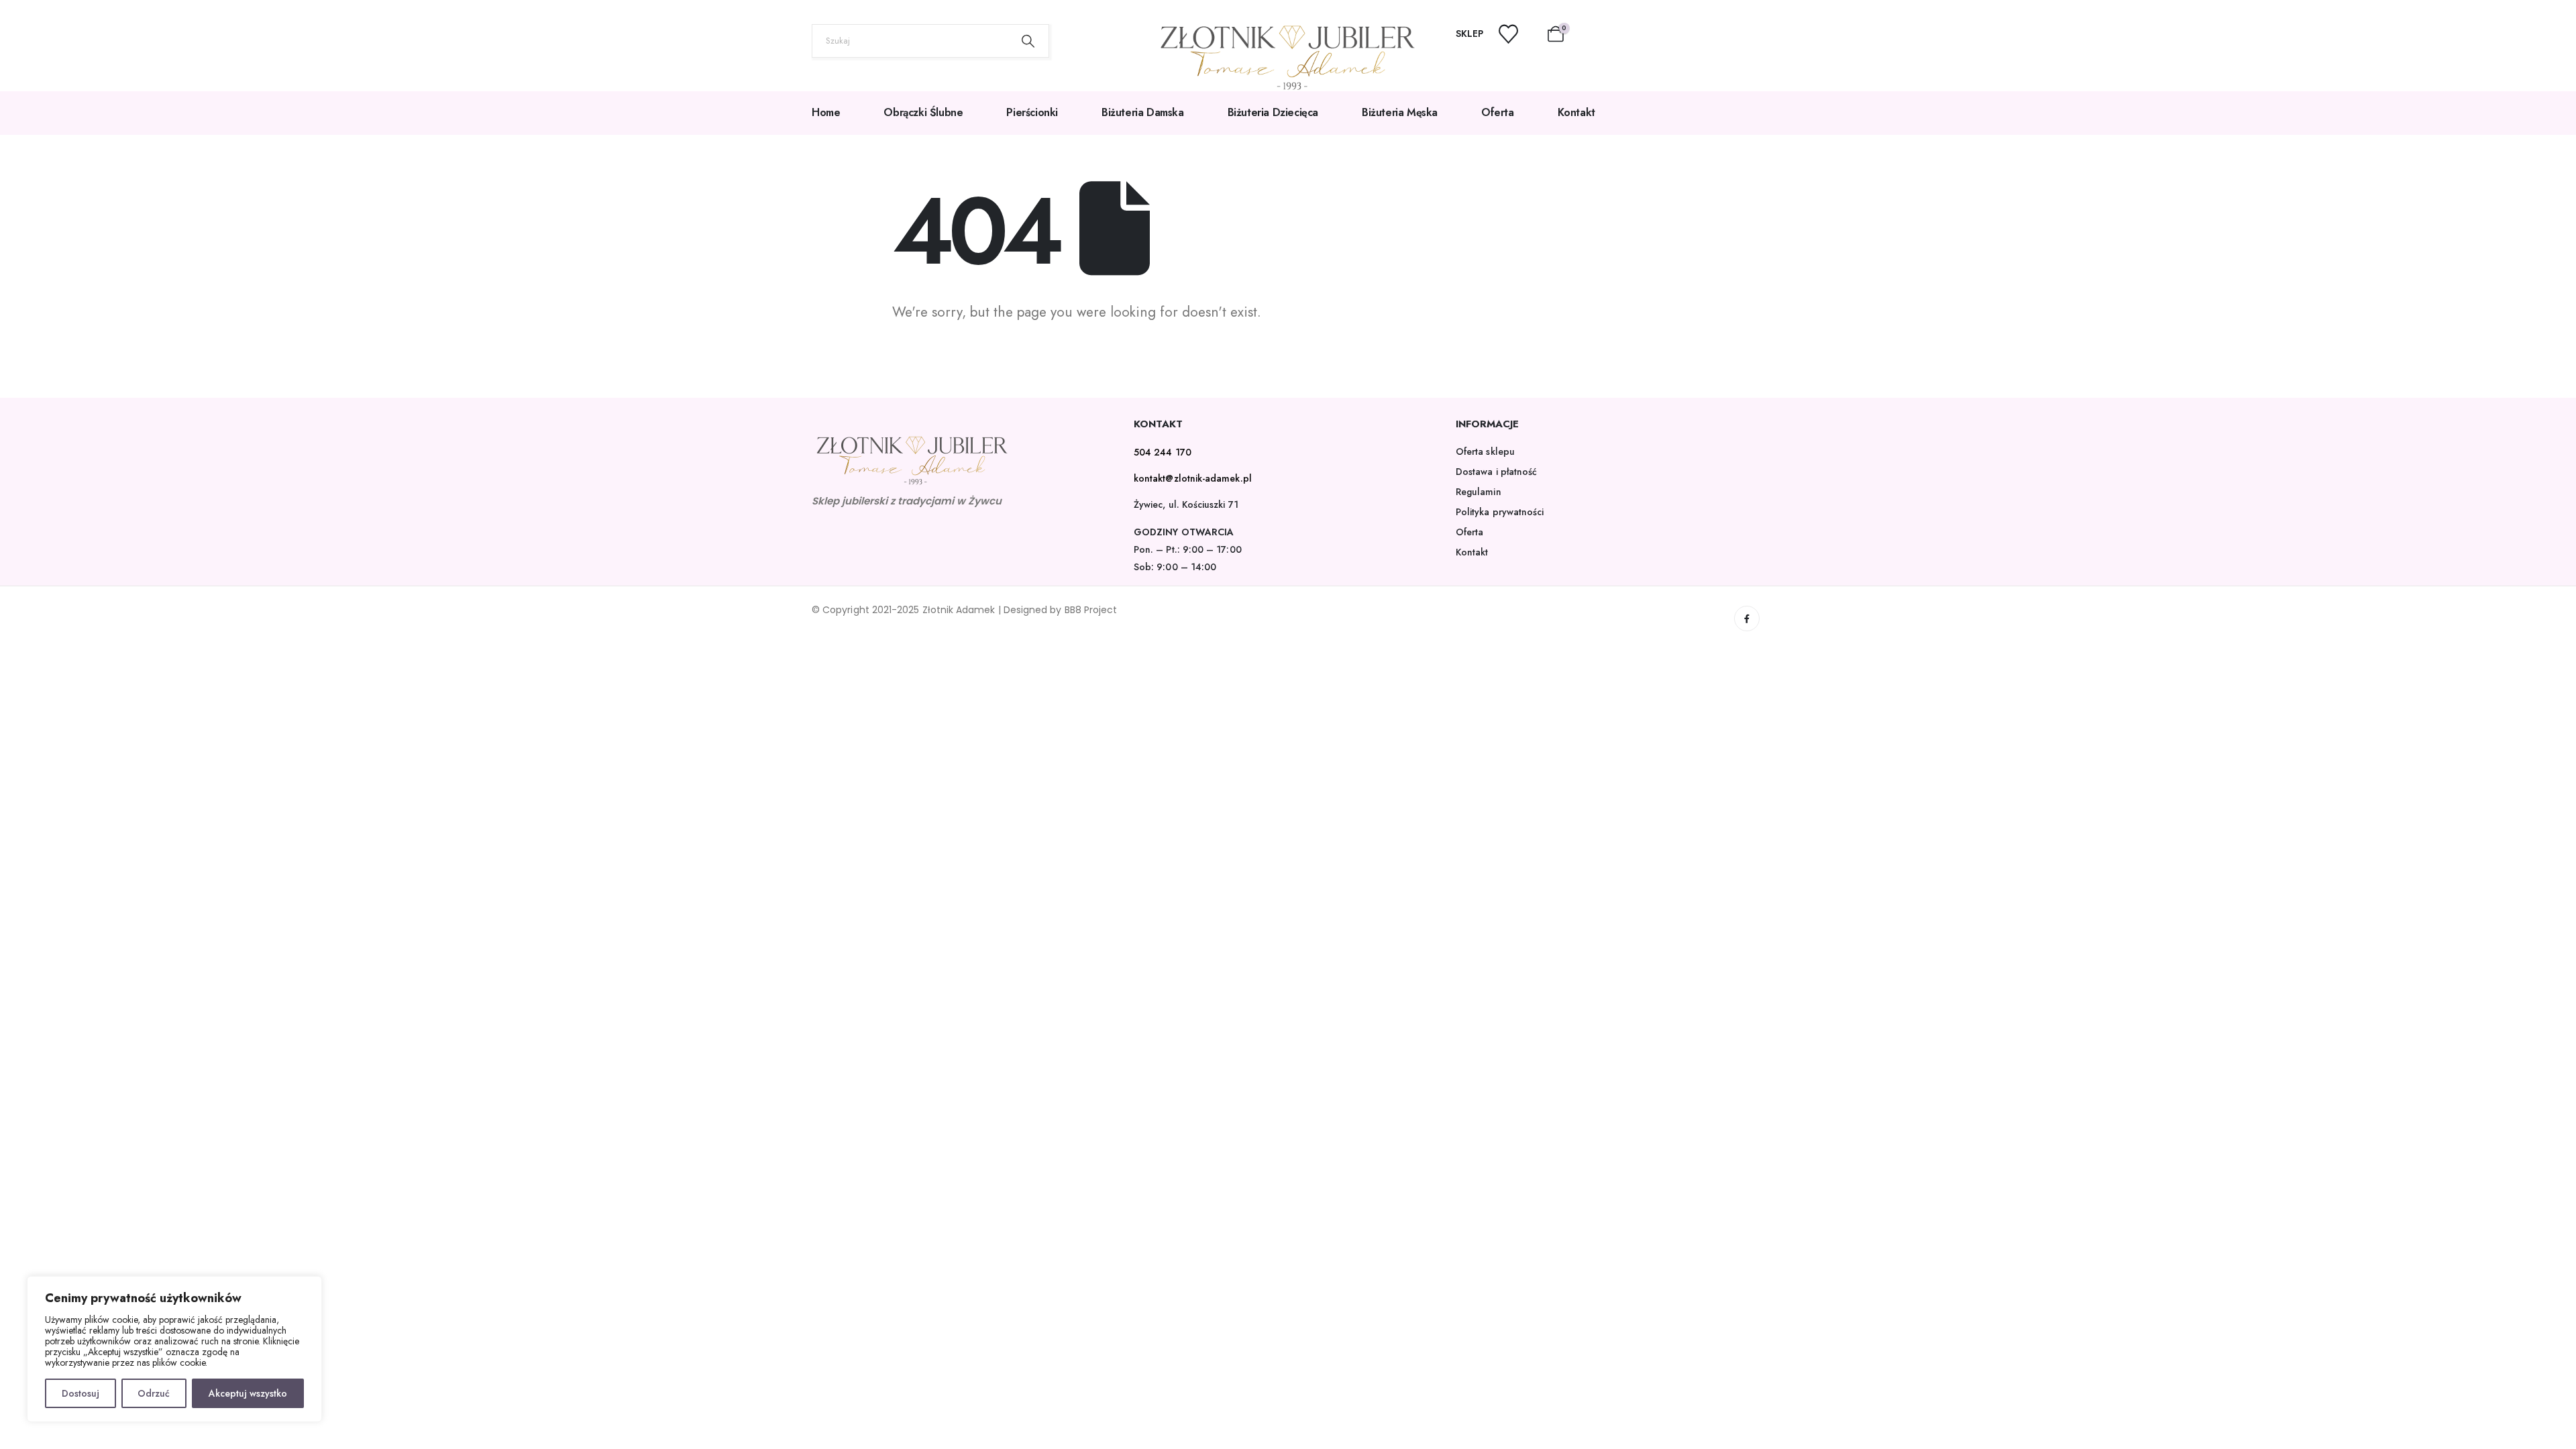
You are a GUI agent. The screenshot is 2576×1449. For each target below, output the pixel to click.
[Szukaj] (1028, 41)
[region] (174, 1349)
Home (826, 112)
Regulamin (1479, 492)
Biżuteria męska (1400, 112)
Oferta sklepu (1485, 451)
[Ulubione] (1517, 34)
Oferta (1498, 112)
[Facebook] (1747, 619)
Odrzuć (154, 1393)
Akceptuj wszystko (248, 1393)
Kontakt (1576, 112)
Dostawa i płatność (1496, 472)
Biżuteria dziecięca (1273, 112)
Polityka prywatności (1500, 512)
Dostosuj (80, 1393)
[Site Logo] (1288, 58)
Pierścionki (1032, 112)
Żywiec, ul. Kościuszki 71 (1186, 504)
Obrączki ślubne (923, 112)
